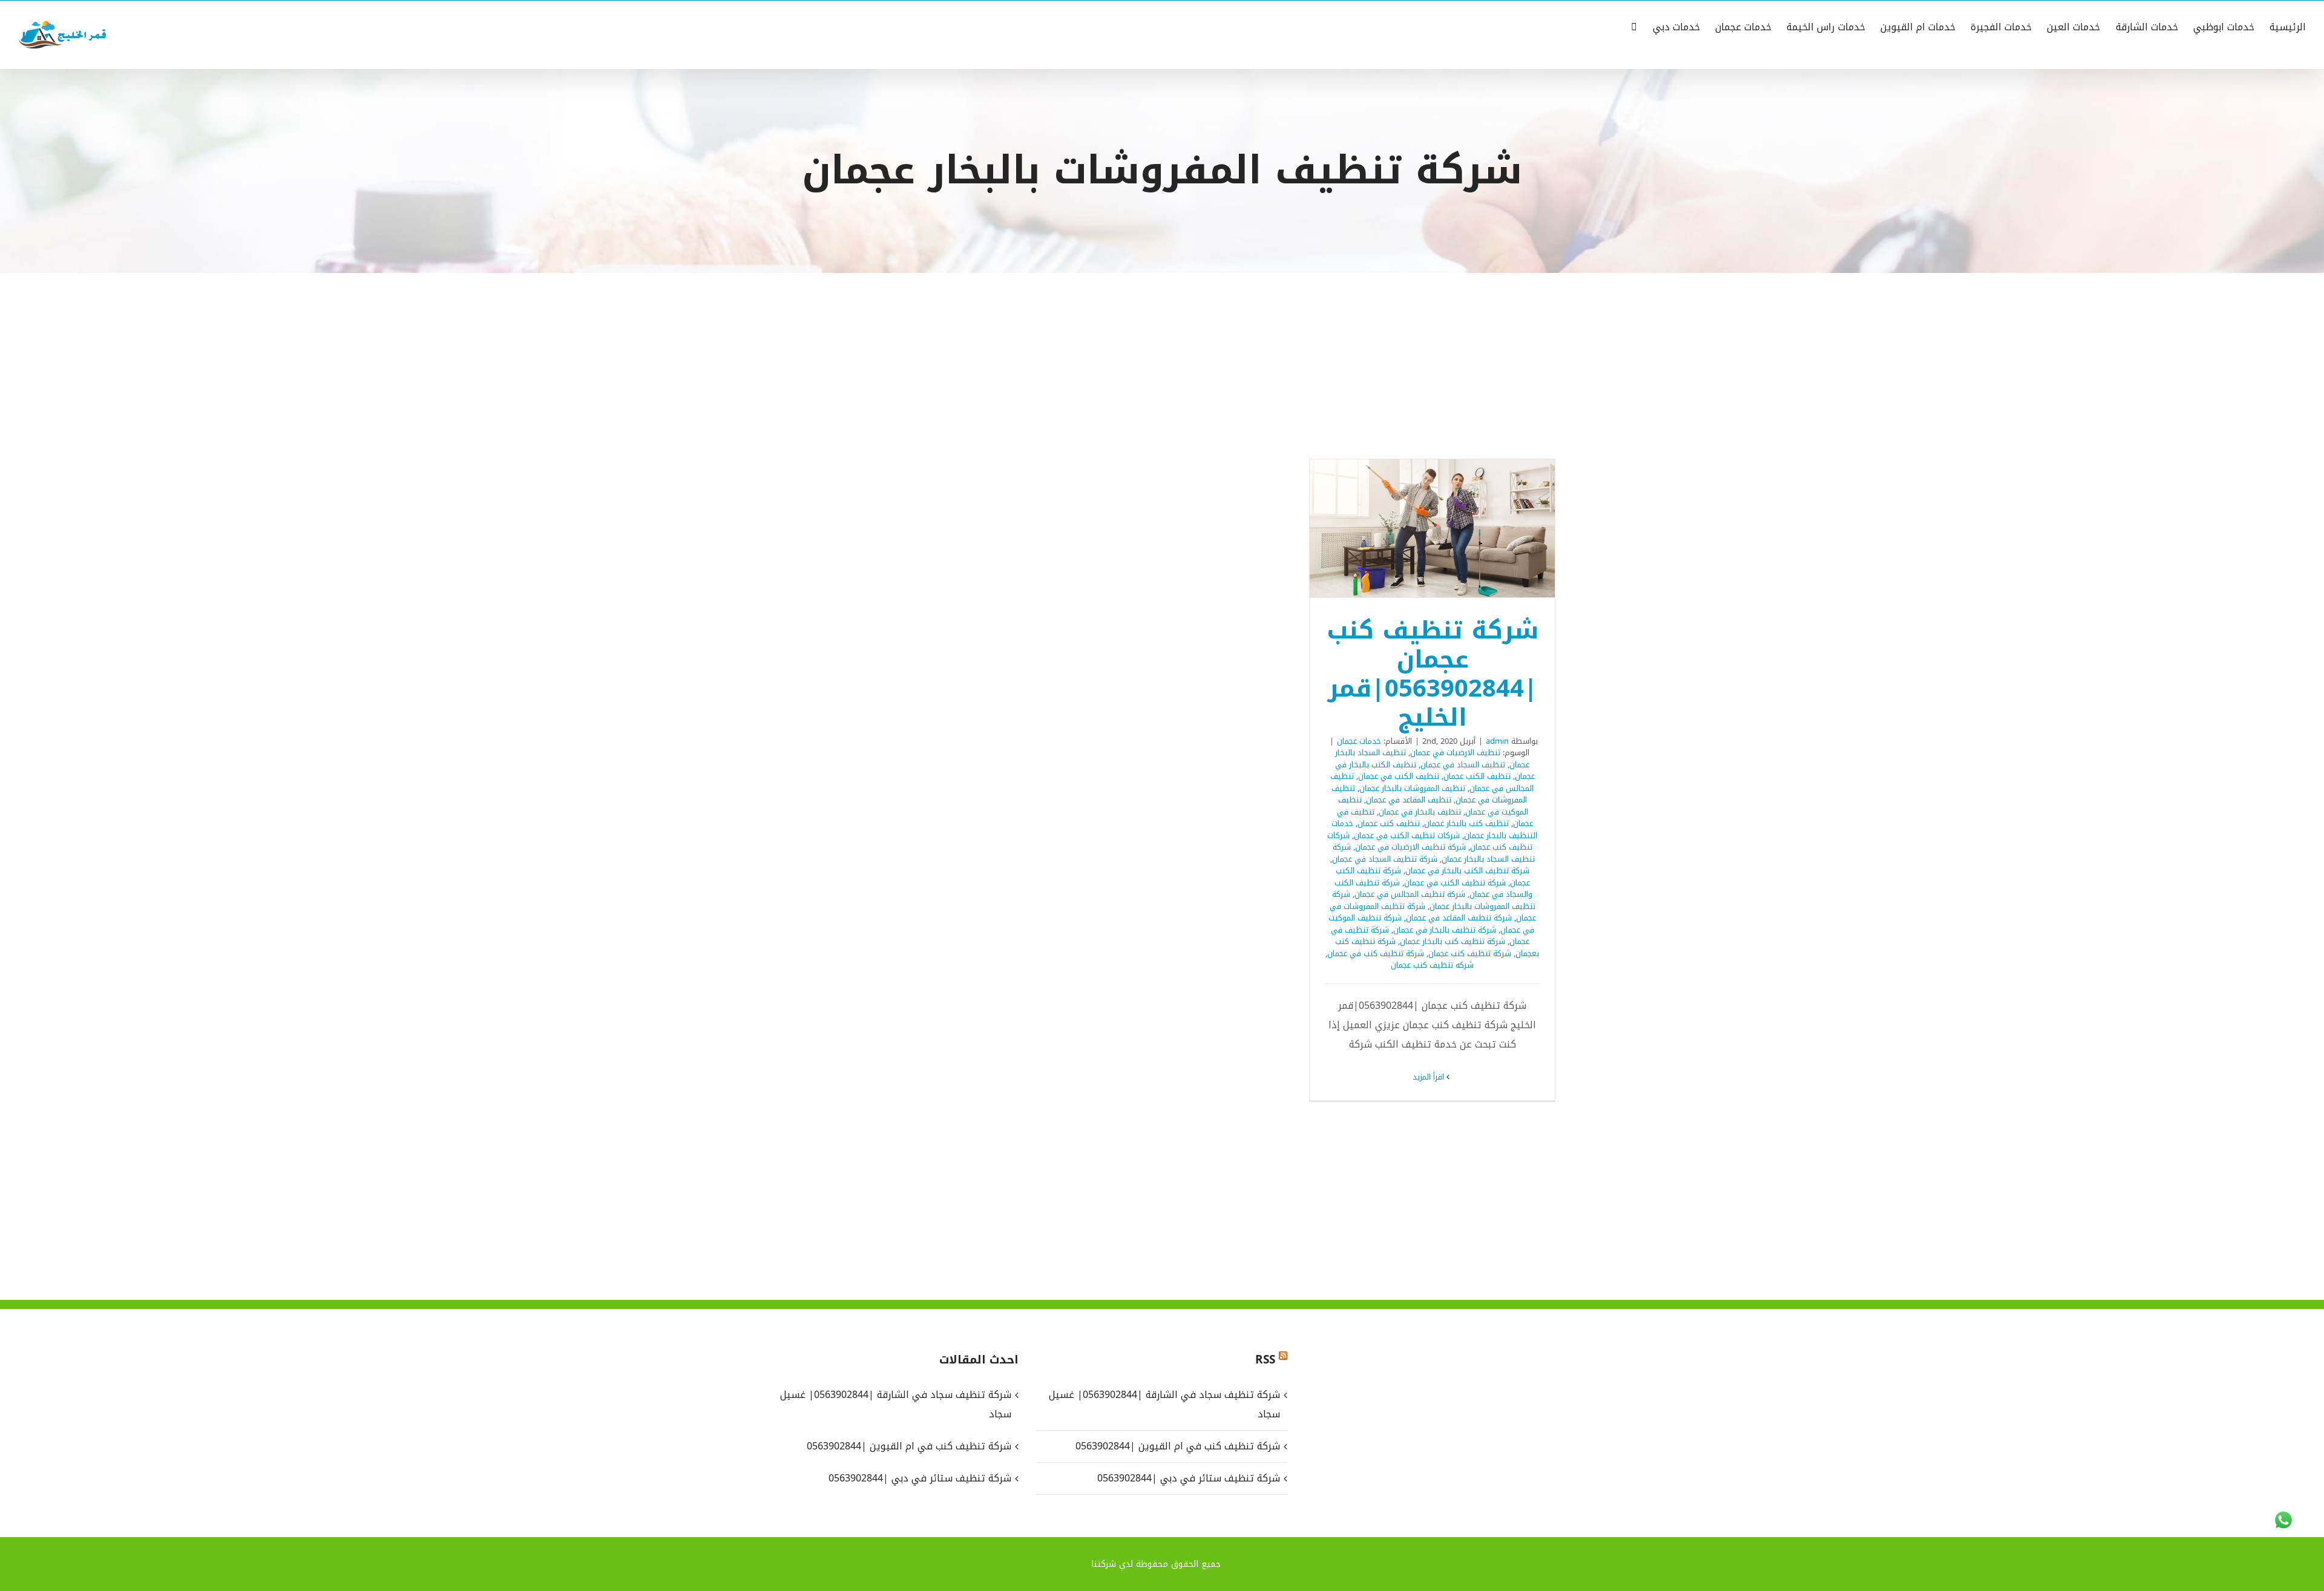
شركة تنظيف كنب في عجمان (1376, 953)
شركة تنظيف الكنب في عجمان (1455, 883)
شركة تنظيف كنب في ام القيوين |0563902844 (1177, 1446)
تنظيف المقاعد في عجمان (1409, 800)
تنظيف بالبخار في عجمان (1420, 812)
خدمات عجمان (1359, 741)
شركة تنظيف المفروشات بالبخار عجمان (1434, 900)
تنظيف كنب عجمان (1389, 823)
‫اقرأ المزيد (1430, 1077)
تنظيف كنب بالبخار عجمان (1466, 823)
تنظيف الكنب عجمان (1477, 776)
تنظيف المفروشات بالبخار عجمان (1412, 788)
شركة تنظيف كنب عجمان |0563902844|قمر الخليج (1448, 528)
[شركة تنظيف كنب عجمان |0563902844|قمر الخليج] (1432, 528)
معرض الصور (1417, 528)
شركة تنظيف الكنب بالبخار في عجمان (1467, 871)
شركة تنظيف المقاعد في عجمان (1459, 918)
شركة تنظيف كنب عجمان (1470, 953)
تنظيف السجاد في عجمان (1463, 765)
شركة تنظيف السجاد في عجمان (1385, 859)
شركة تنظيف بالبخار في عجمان (1445, 930)
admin (1497, 741)
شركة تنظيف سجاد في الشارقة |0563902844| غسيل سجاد (1164, 1404)
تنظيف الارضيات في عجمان (1455, 753)
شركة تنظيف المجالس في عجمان (1410, 894)
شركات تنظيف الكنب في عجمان (1407, 835)
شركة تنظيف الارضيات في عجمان (1410, 847)
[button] (1634, 26)
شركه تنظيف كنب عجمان (1432, 965)
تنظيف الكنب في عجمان (1399, 776)
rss (1265, 1360)
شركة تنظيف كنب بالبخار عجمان (1452, 941)
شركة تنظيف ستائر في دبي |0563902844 (1188, 1478)
